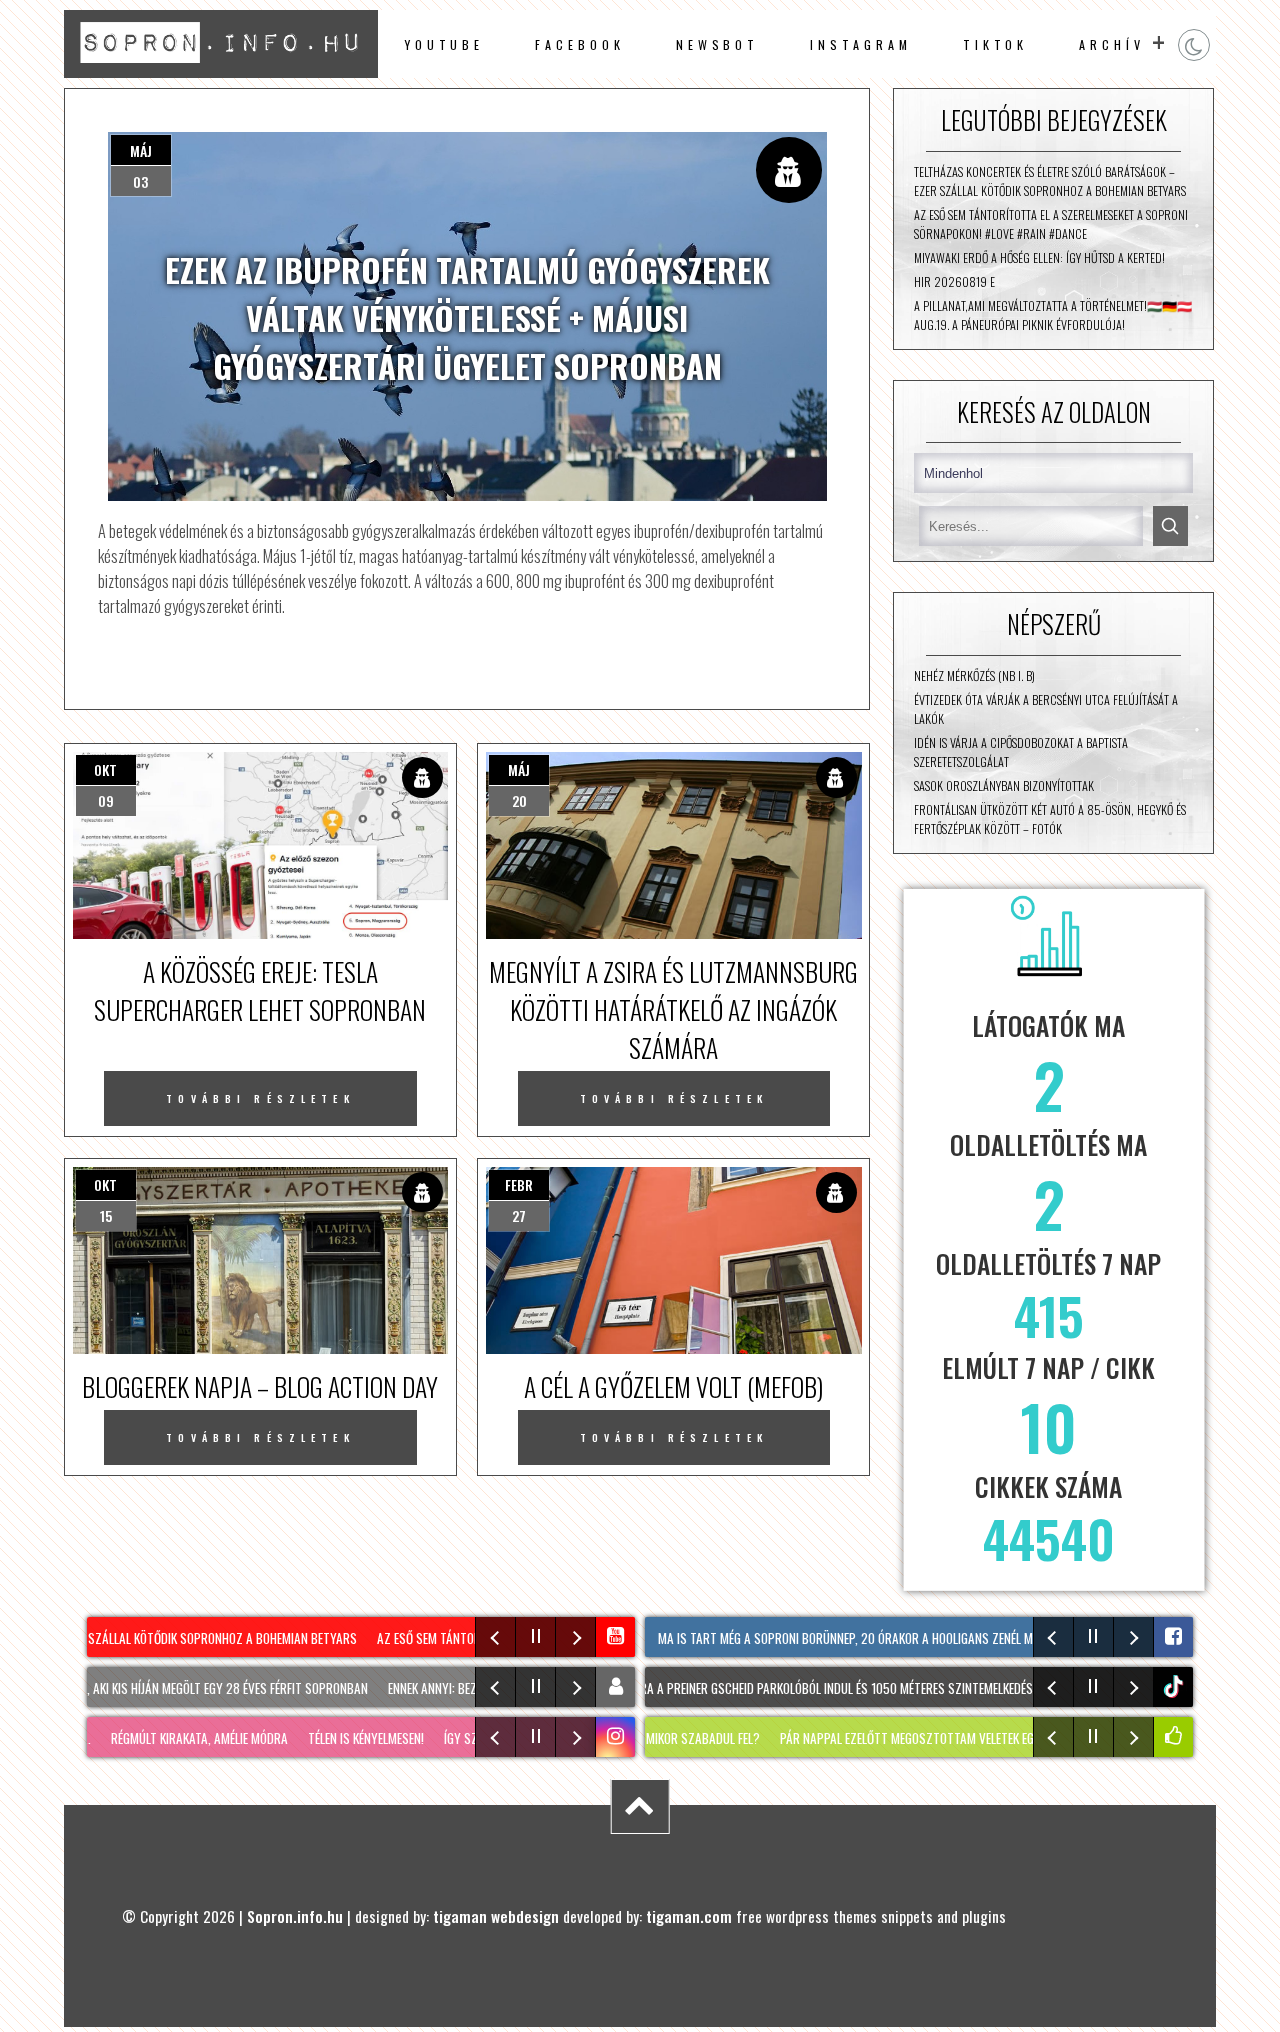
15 (106, 1215)
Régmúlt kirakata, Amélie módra (161, 1738)
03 (140, 181)
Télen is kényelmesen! (328, 1738)
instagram (860, 44)
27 (519, 1215)
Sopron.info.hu (295, 1916)
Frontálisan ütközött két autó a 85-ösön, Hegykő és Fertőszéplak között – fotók (1050, 819)
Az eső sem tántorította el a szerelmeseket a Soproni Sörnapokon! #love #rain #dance (1051, 224)
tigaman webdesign (496, 1916)
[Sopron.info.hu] (221, 70)
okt (105, 769)
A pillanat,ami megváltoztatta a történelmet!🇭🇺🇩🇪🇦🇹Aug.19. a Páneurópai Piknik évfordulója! (1053, 315)
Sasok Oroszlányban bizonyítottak (1004, 785)
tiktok (1176, 1686)
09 (106, 800)
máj (141, 150)
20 (519, 800)
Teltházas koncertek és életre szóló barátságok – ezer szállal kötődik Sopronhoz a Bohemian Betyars (1050, 181)
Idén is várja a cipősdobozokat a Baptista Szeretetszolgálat (1021, 752)
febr (519, 1184)
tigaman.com (689, 1916)
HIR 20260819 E (954, 281)
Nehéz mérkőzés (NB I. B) (974, 675)
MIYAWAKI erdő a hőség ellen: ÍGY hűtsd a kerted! (1039, 257)
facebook (579, 44)
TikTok (996, 44)
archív (1112, 44)
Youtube (444, 44)
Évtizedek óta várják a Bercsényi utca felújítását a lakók (1046, 709)
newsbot (717, 44)
